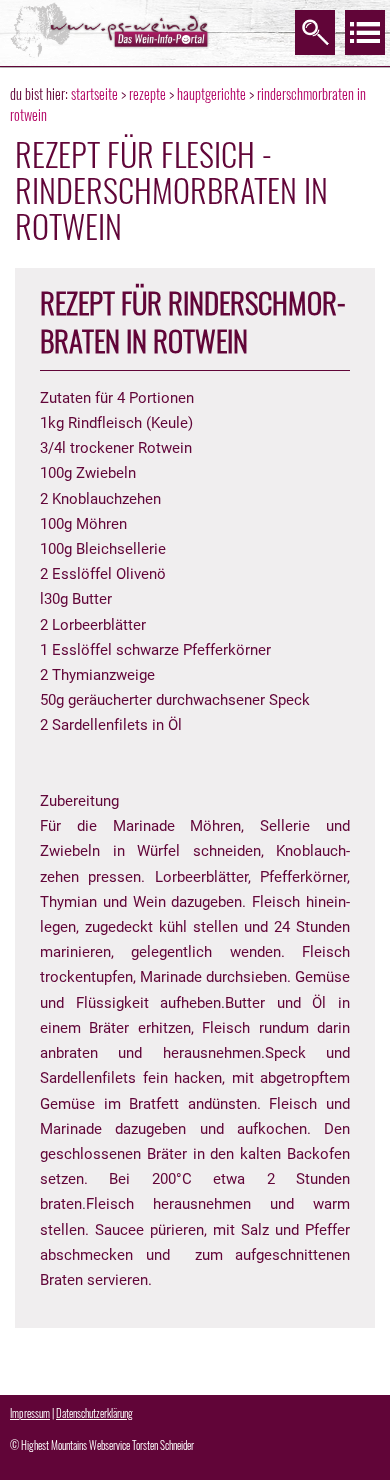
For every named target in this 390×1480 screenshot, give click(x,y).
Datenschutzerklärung (94, 1413)
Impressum (30, 1413)
